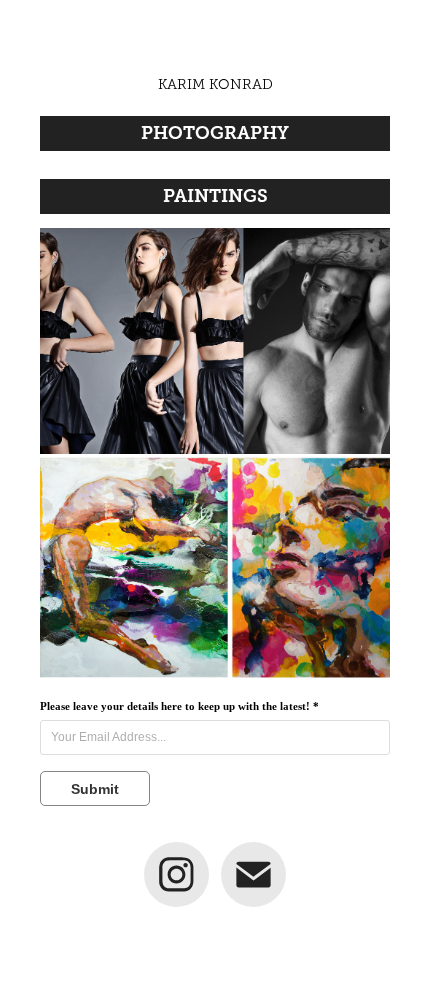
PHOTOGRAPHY (215, 133)
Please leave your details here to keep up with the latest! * (179, 706)
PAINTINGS (215, 196)
